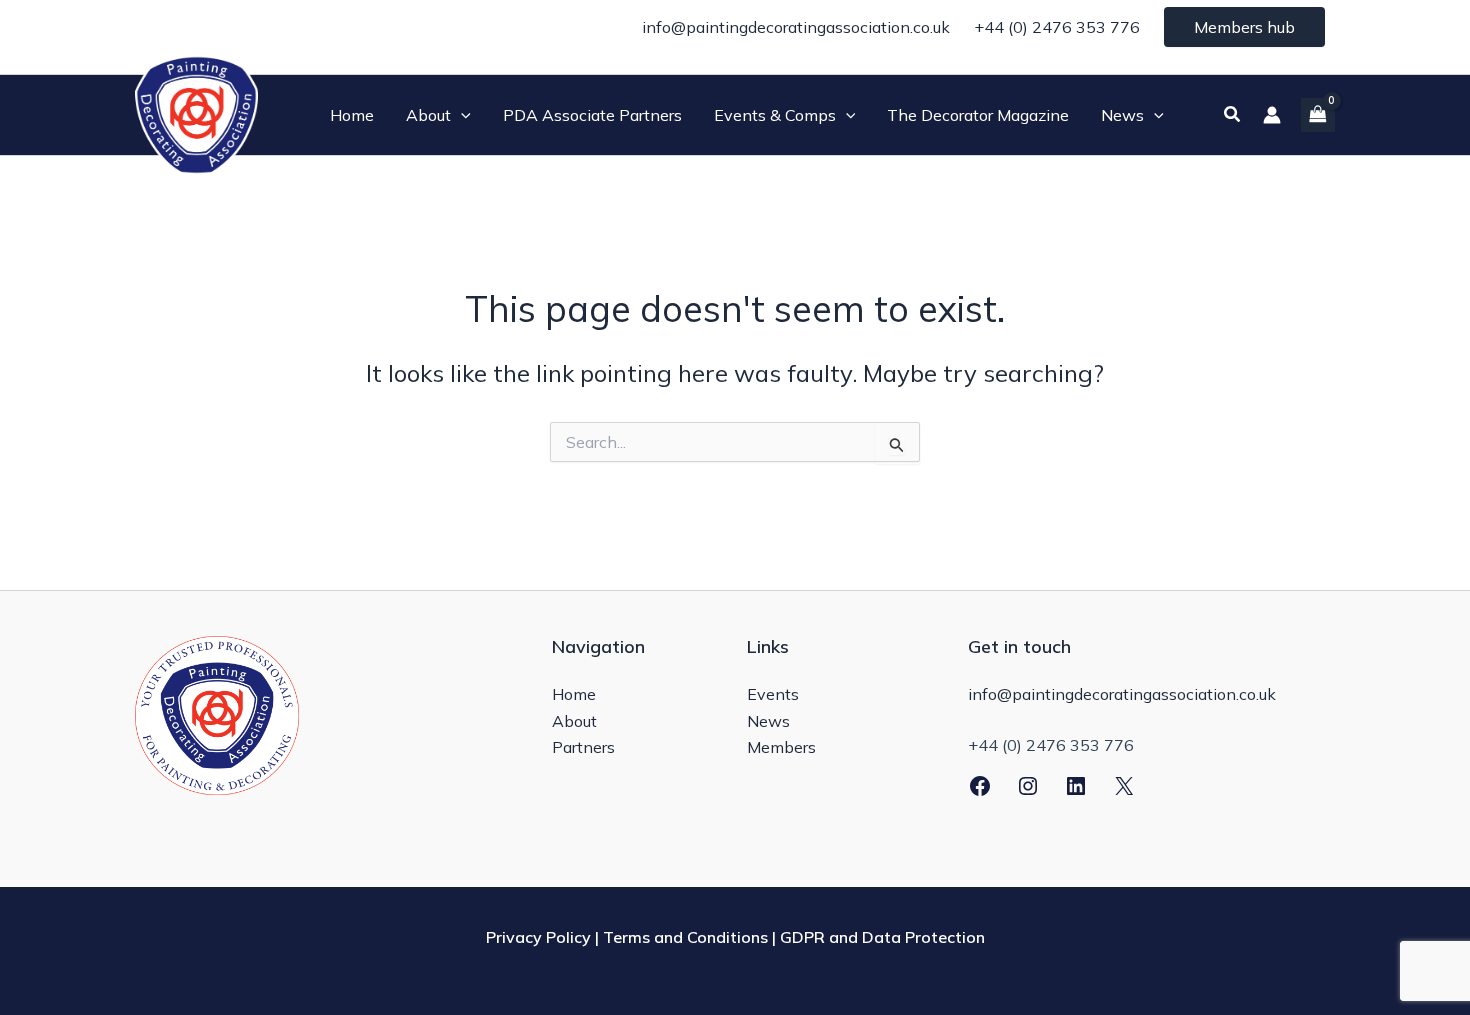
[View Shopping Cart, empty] (1318, 114)
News (768, 721)
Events (773, 694)
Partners (583, 747)
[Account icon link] (1272, 115)
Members (781, 747)
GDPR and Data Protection (882, 937)
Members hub (1244, 27)
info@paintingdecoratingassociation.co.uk (796, 27)
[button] (461, 115)
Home (574, 694)
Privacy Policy (538, 937)
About (574, 721)
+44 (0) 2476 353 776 (1057, 27)
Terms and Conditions (685, 937)
